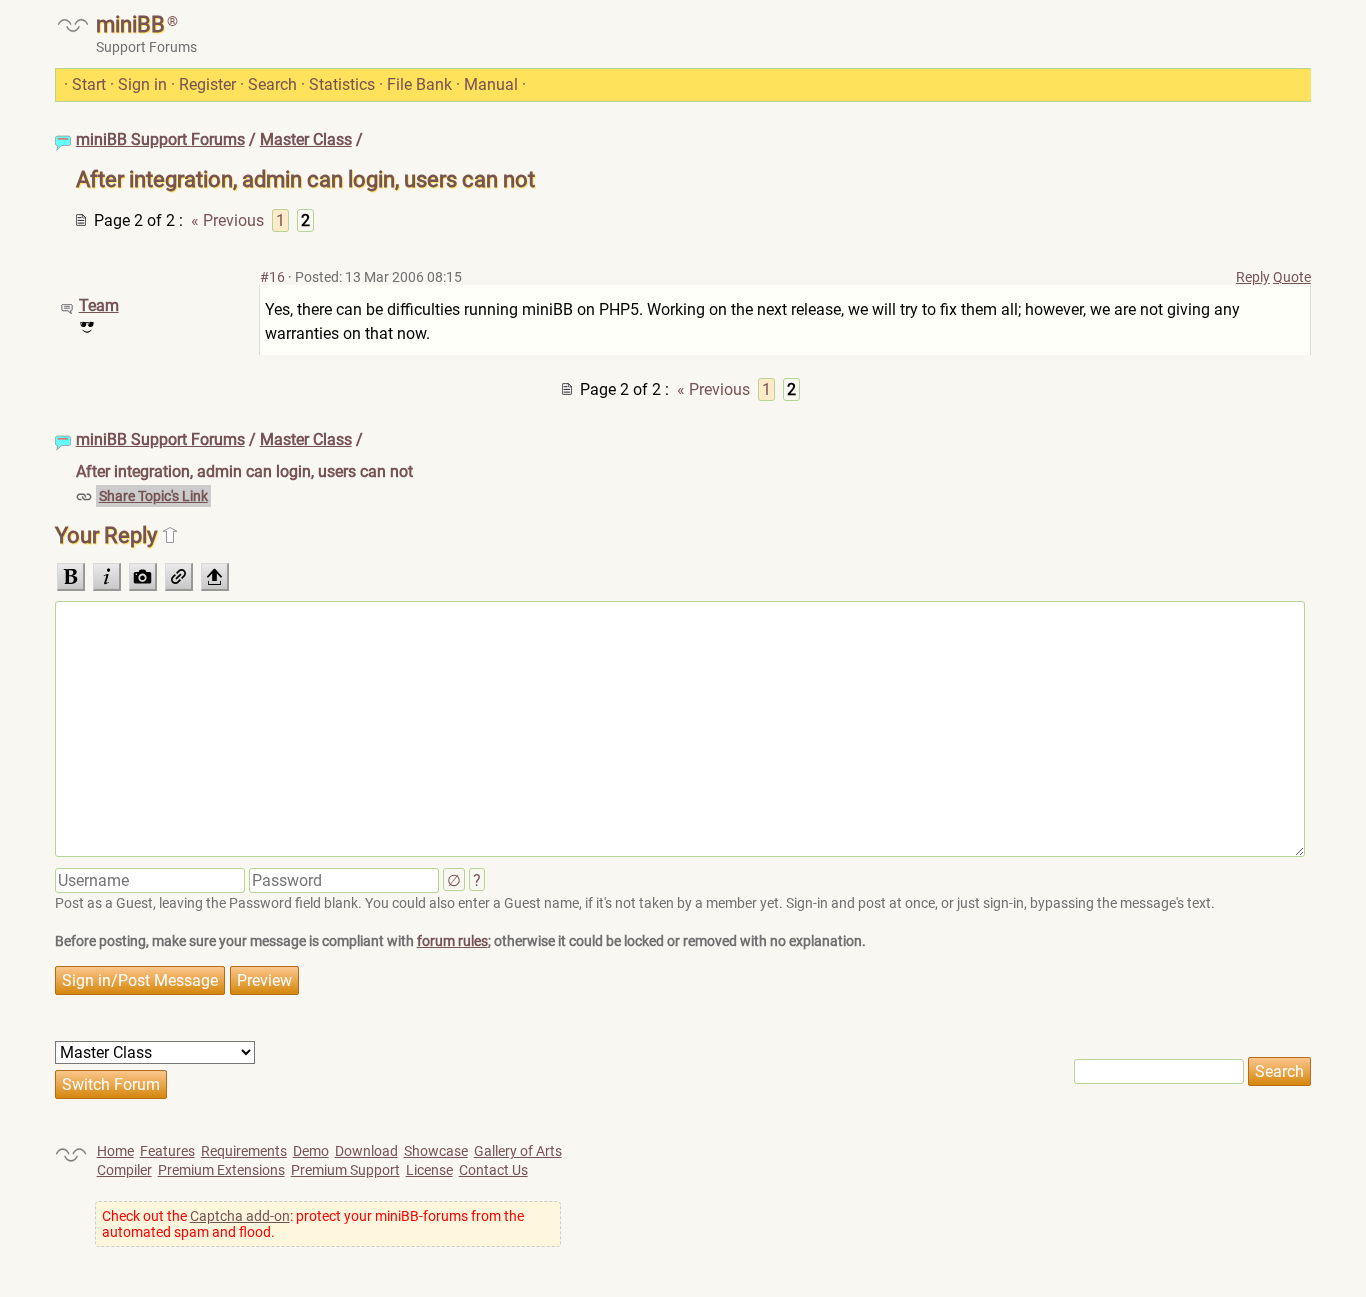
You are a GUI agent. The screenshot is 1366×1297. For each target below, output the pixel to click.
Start (89, 84)
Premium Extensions (221, 1170)
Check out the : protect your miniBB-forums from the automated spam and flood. (313, 1224)
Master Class (306, 139)
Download (366, 1151)
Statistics (342, 84)
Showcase (436, 1151)
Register (207, 84)
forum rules (452, 941)
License (429, 1170)
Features (167, 1151)
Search (272, 84)
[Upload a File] (215, 577)
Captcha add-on (240, 1216)
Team (99, 305)
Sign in (142, 84)
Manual (491, 84)
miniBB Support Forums (160, 139)
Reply (1253, 277)
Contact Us (493, 1170)
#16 (272, 277)
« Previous (227, 220)
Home (115, 1151)
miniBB (130, 24)
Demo (311, 1151)
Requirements (244, 1151)
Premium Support (345, 1170)
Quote (1292, 277)
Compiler (124, 1170)
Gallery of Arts (518, 1151)
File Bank (419, 84)
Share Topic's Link (153, 496)
